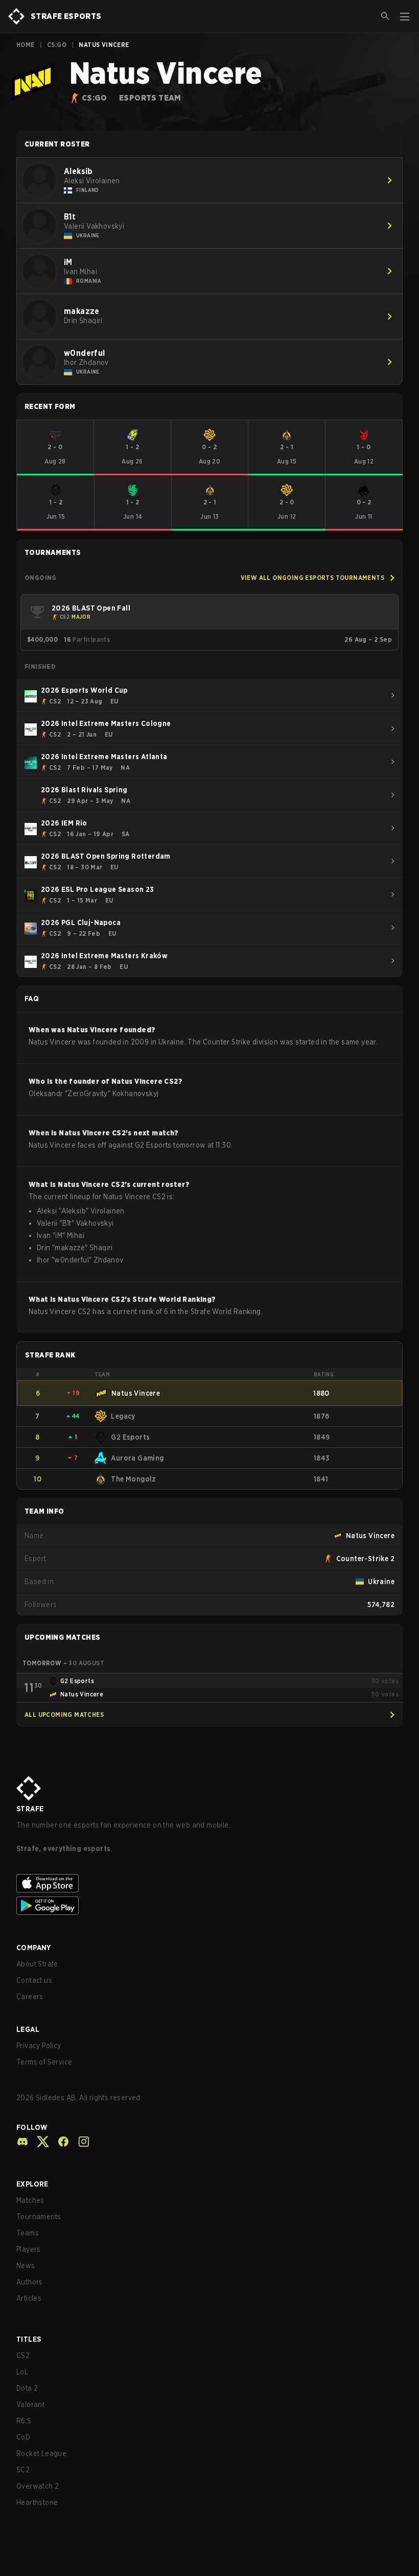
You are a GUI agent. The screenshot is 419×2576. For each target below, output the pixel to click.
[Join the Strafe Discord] (22, 2142)
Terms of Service (44, 2062)
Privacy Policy (39, 2046)
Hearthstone (37, 2502)
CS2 (23, 2355)
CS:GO (57, 45)
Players (29, 2249)
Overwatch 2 (38, 2486)
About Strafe (37, 1964)
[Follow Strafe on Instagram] (80, 2142)
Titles (29, 2339)
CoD (23, 2437)
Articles (29, 2298)
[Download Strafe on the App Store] (209, 1883)
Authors (30, 2282)
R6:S (24, 2421)
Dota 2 (27, 2388)
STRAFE (30, 1809)
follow (32, 2127)
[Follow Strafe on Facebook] (59, 2142)
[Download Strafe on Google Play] (209, 1906)
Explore (32, 2184)
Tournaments (39, 2217)
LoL (22, 2372)
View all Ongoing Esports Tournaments (312, 578)
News (26, 2266)
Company (34, 1948)
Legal (28, 2029)
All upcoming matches (64, 1715)
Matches (30, 2200)
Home (26, 45)
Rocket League (41, 2453)
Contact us (34, 1980)
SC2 (23, 2470)
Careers (30, 1997)
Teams (28, 2233)
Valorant (30, 2404)
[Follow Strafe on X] (39, 2142)
